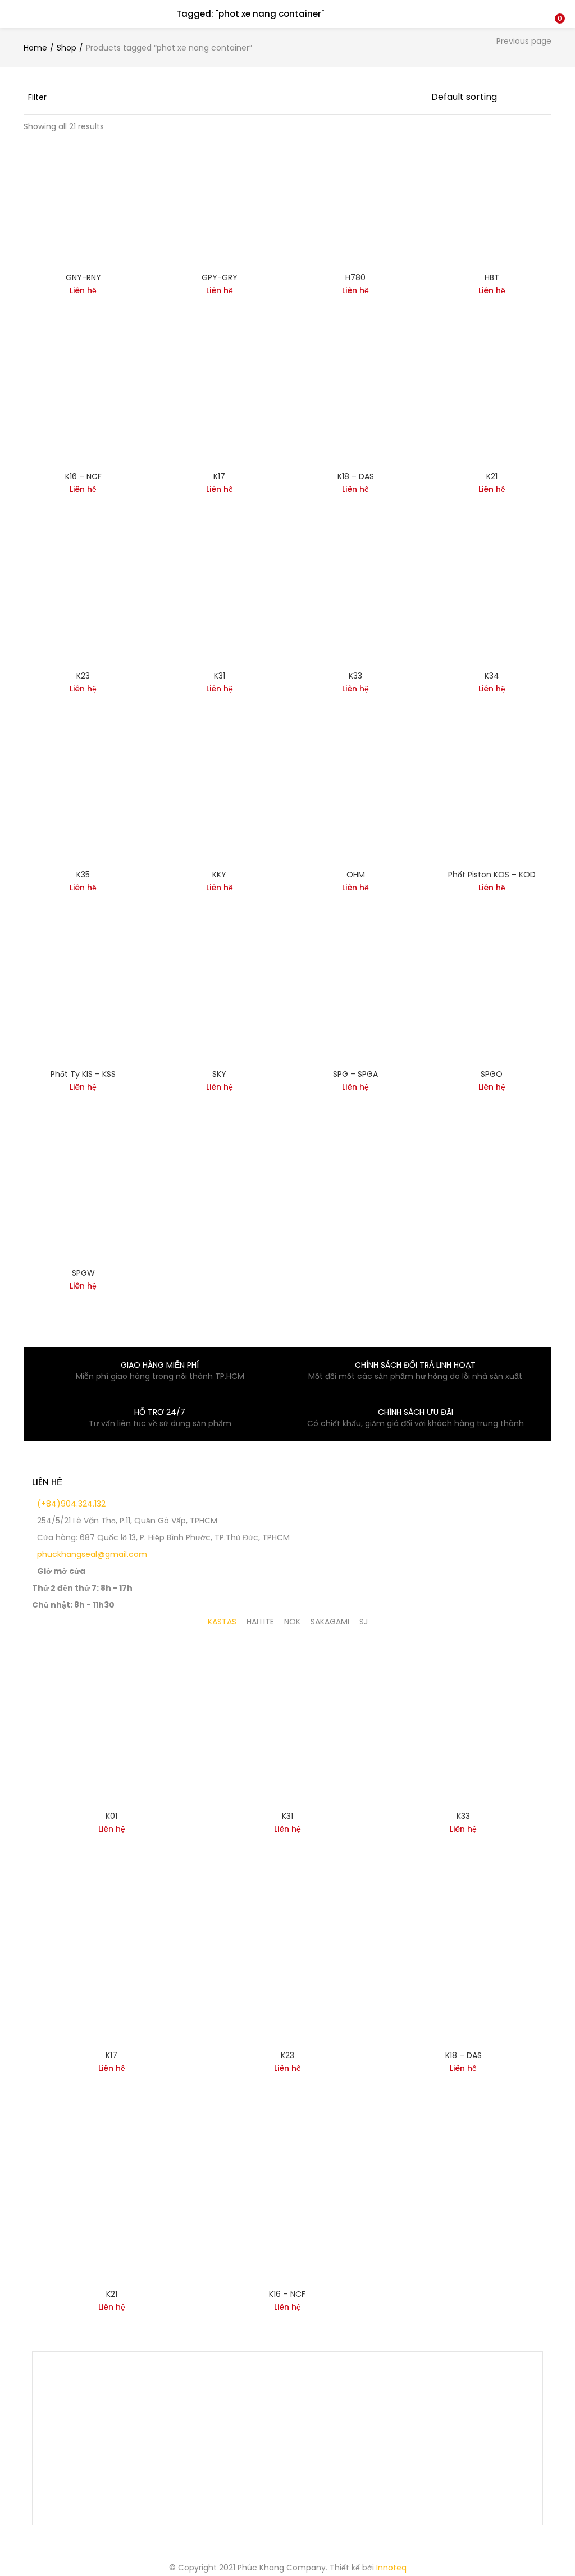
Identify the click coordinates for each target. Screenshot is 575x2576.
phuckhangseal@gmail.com (91, 1554)
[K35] (83, 800)
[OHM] (356, 800)
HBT (492, 277)
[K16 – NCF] (83, 402)
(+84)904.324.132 (70, 1504)
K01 (111, 1816)
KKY (219, 875)
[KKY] (220, 800)
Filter (37, 97)
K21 (492, 476)
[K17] (220, 402)
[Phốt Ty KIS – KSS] (83, 999)
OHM (356, 875)
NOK (292, 1622)
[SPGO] (492, 999)
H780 (355, 277)
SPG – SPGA (355, 1074)
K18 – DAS (356, 476)
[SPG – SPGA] (356, 999)
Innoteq (391, 2568)
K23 (83, 676)
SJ (364, 1622)
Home (35, 48)
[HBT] (492, 203)
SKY (219, 1074)
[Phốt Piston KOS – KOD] (492, 800)
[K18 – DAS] (356, 402)
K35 (83, 875)
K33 (355, 676)
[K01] (111, 1722)
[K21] (492, 402)
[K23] (83, 601)
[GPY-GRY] (220, 203)
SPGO (492, 1074)
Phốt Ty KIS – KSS (83, 1074)
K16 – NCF (83, 476)
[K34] (492, 601)
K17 (219, 476)
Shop (67, 48)
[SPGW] (83, 1199)
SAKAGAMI (330, 1622)
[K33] (356, 601)
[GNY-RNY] (83, 203)
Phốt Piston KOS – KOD (492, 875)
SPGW (83, 1273)
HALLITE (260, 1622)
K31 (220, 676)
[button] (558, 7)
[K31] (220, 601)
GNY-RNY (83, 277)
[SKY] (220, 999)
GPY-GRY (220, 277)
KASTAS (222, 1622)
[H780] (356, 203)
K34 (492, 676)
